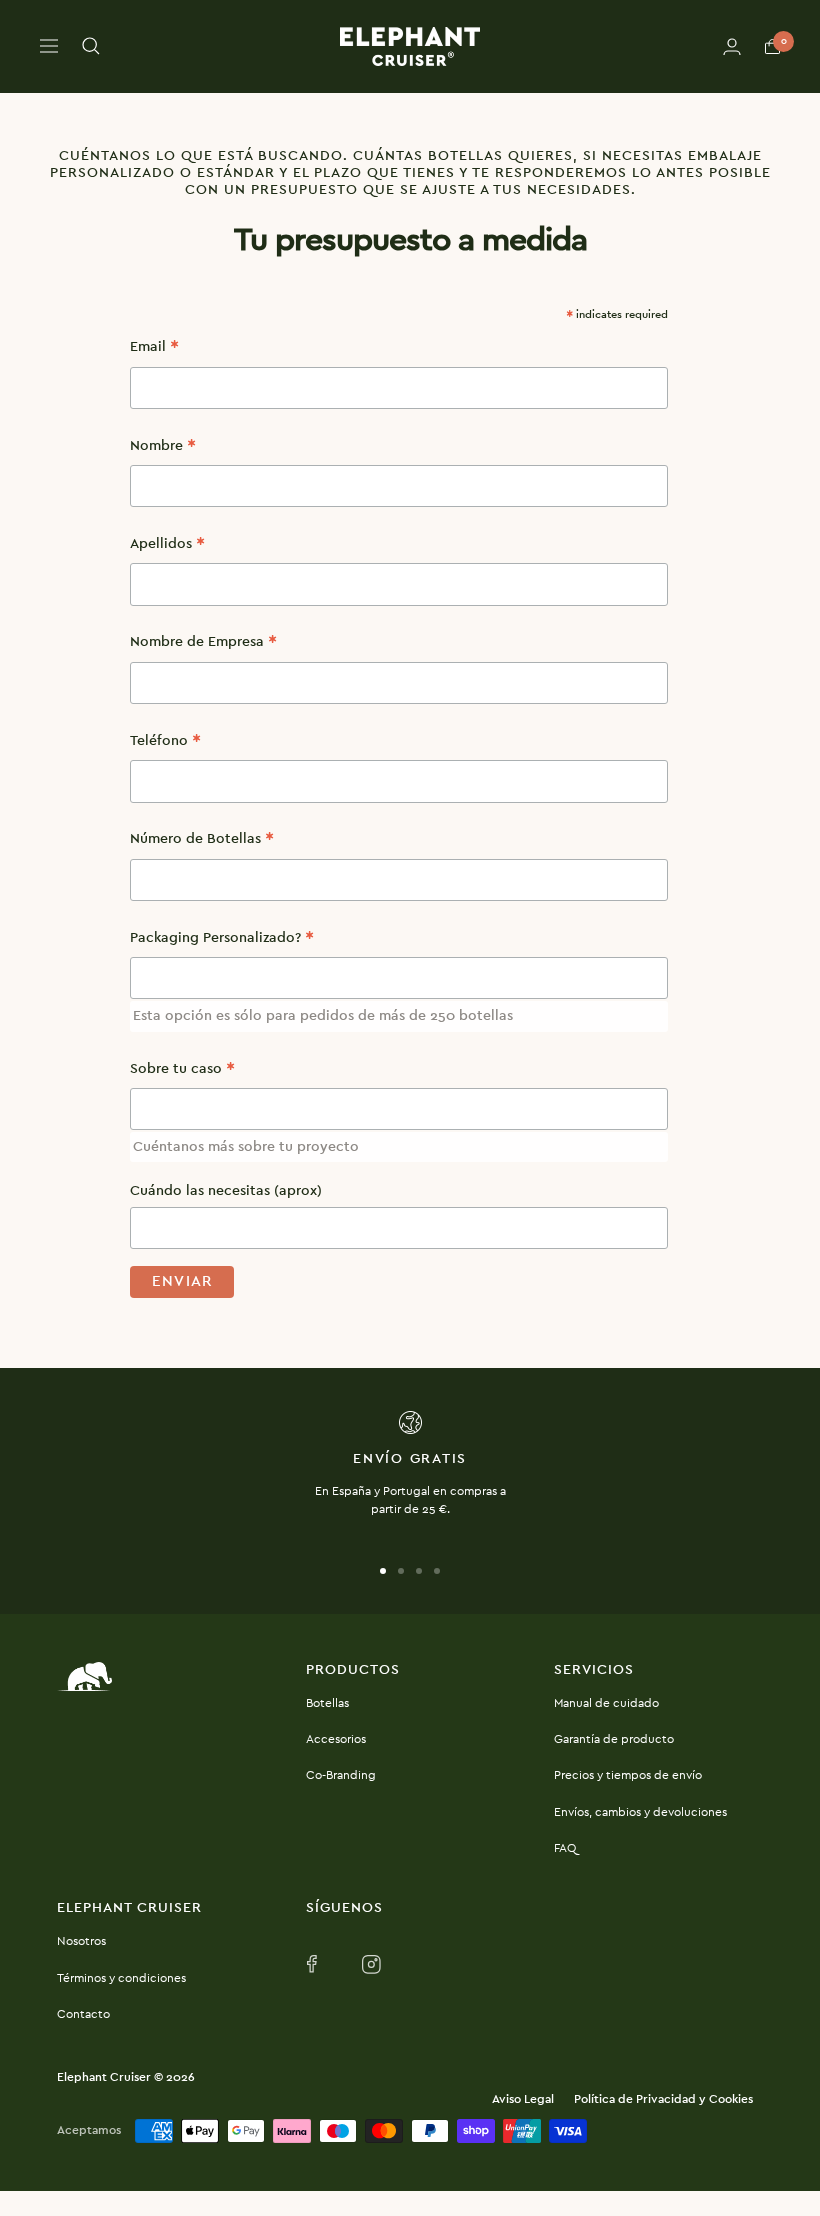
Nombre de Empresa (203, 644)
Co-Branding (341, 1775)
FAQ (565, 1848)
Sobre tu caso (182, 1071)
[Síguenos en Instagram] (372, 1964)
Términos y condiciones (121, 1978)
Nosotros (81, 1941)
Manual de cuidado (606, 1703)
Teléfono (165, 743)
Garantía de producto (614, 1739)
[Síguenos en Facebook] (317, 1964)
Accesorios (336, 1739)
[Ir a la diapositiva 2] (401, 1571)
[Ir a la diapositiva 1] (383, 1571)
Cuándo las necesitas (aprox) (226, 1191)
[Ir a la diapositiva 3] (419, 1571)
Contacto (83, 2014)
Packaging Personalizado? (222, 940)
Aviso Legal (523, 2099)
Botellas (327, 1703)
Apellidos (167, 546)
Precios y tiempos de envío (628, 1775)
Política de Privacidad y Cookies (663, 2099)
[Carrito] (772, 46)
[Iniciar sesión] (732, 46)
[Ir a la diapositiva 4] (437, 1571)
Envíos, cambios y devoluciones (640, 1812)
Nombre (163, 448)
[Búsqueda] (91, 46)
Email (154, 349)
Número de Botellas (202, 841)
